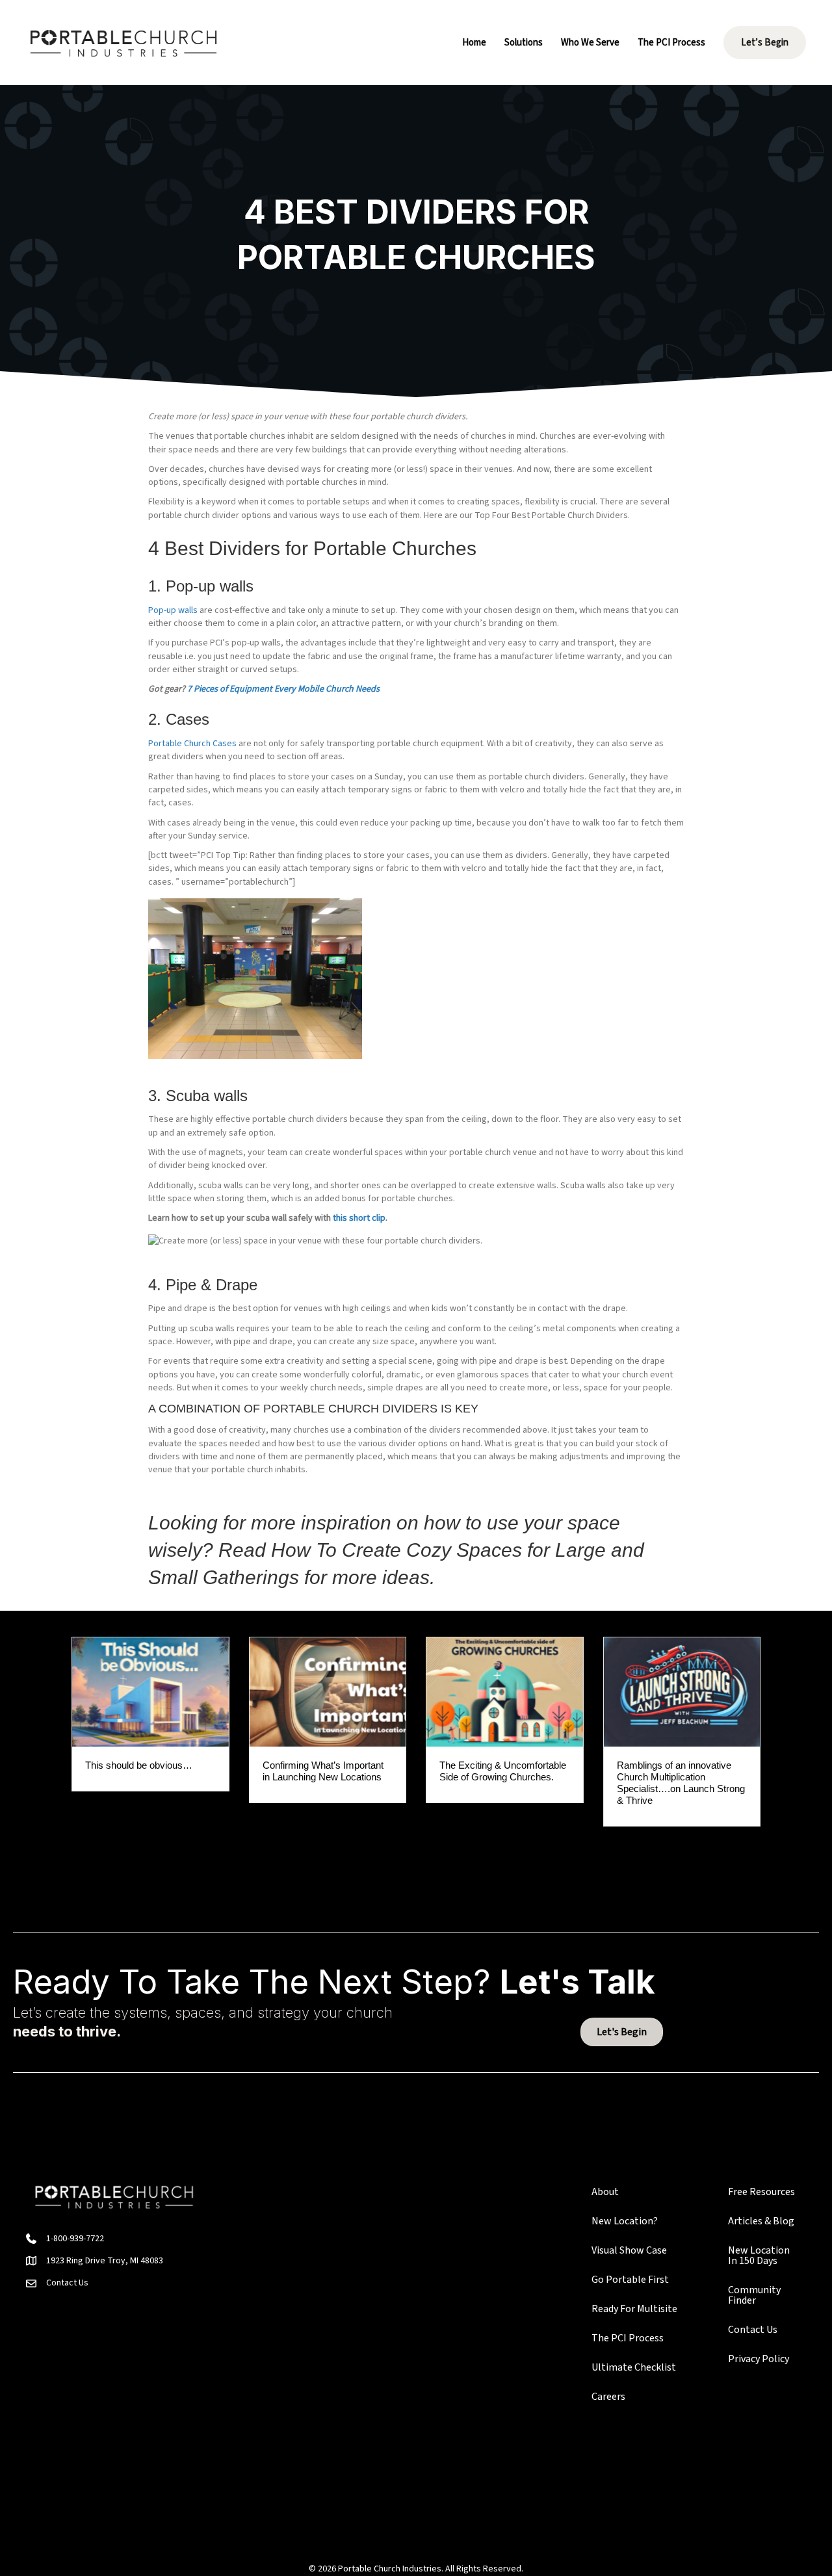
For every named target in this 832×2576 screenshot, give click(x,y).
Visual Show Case (629, 2250)
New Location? (625, 2221)
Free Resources (761, 2192)
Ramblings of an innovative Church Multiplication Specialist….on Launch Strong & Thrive (681, 1783)
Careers (608, 2397)
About (605, 2192)
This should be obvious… (139, 1765)
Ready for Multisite (634, 2309)
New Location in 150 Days (759, 2256)
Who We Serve (590, 43)
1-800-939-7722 (75, 2239)
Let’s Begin (765, 43)
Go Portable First (630, 2280)
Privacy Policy (759, 2359)
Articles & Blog (761, 2221)
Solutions (524, 43)
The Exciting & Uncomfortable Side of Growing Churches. (503, 1771)
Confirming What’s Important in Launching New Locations (323, 1771)
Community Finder (754, 2295)
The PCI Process (671, 43)
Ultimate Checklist (634, 2367)
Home (474, 43)
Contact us (753, 2330)
